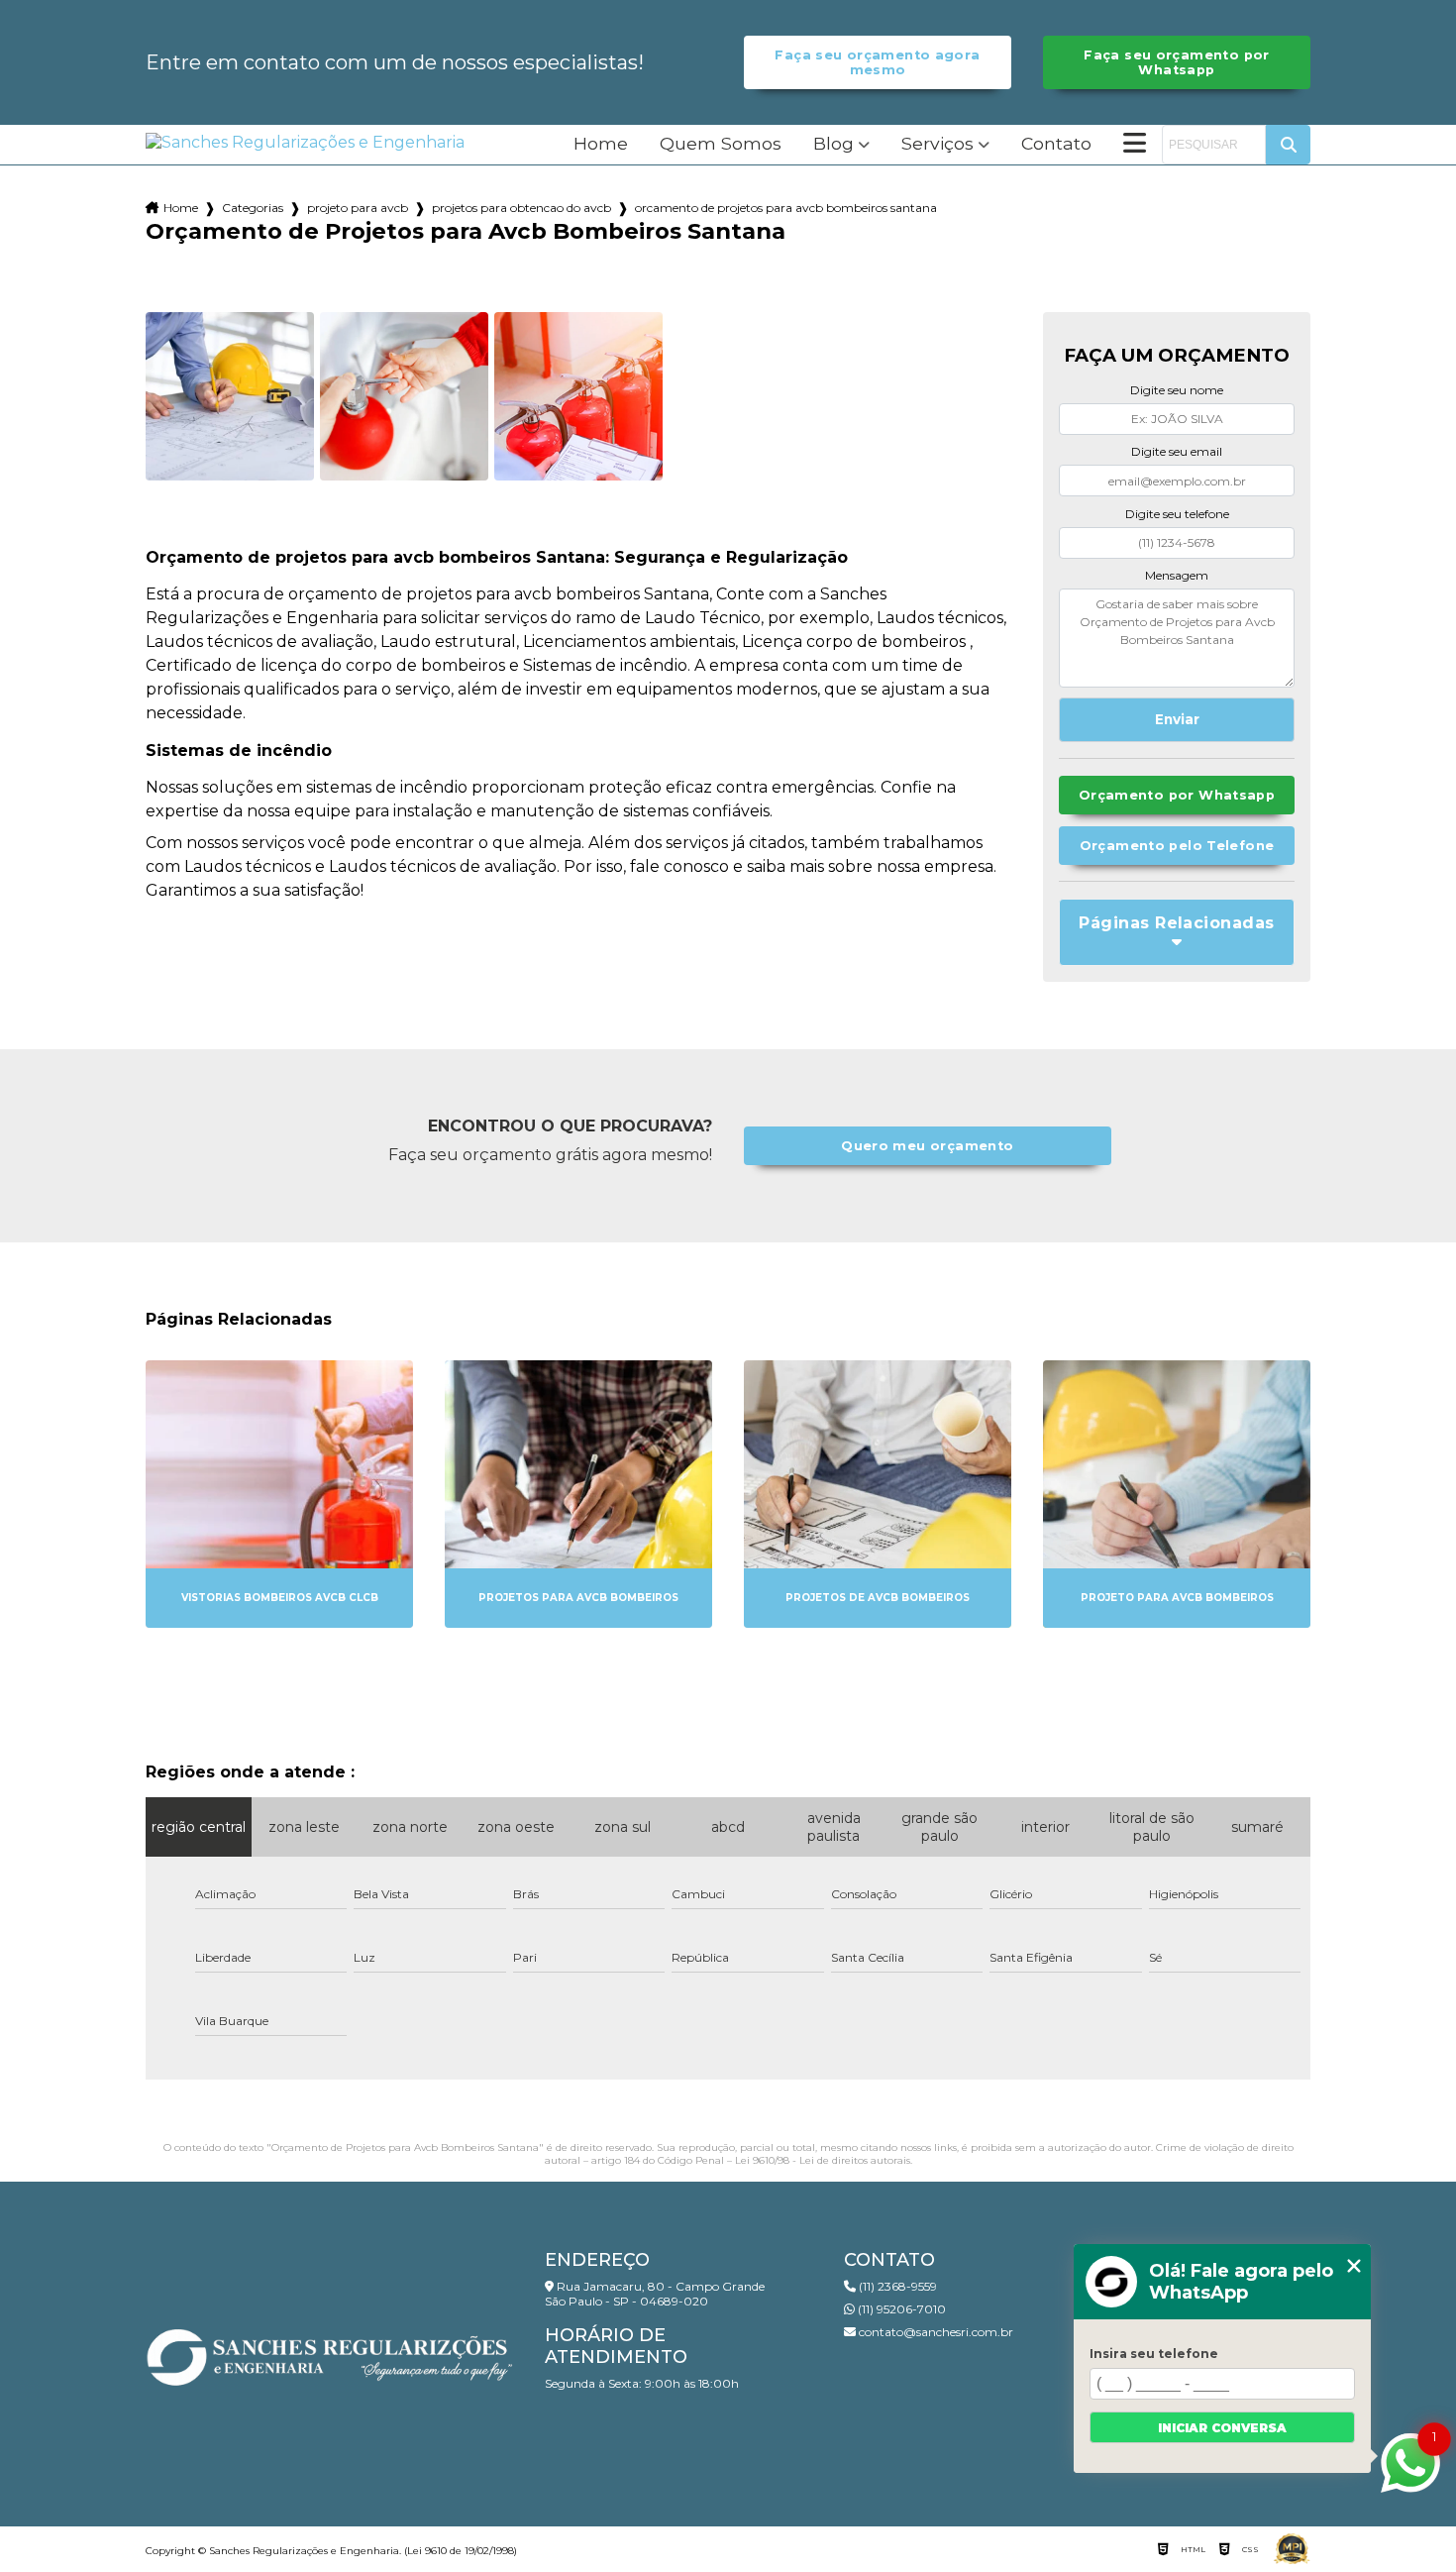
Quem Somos (721, 144)
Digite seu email (1177, 451)
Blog (833, 144)
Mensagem (1177, 575)
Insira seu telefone (1154, 2354)
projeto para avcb (358, 208)
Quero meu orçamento (927, 1146)
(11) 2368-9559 (896, 2286)
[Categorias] (1135, 145)
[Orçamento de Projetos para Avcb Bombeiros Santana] (230, 396)
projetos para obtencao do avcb (521, 208)
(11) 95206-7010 (900, 2309)
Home (601, 144)
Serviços (937, 144)
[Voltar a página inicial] (305, 142)
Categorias (253, 208)
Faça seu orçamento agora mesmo (877, 62)
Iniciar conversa (1222, 2428)
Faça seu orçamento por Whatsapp (1176, 62)
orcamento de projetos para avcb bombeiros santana (786, 208)
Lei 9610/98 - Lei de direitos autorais (823, 2160)
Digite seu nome (1177, 390)
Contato (1056, 144)
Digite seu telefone (1177, 514)
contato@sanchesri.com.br (935, 2332)
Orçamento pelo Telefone (1177, 846)
